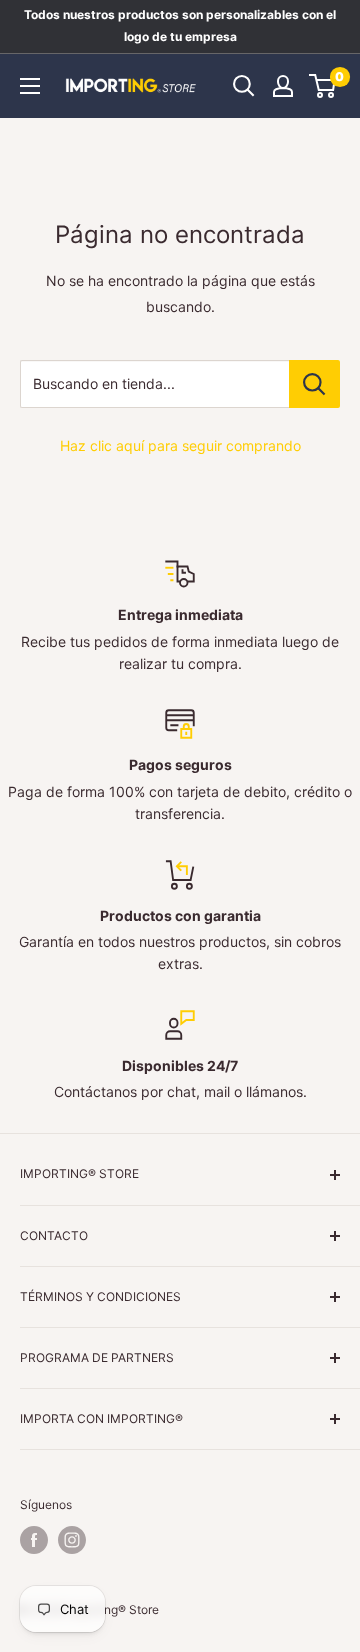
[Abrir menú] (30, 86)
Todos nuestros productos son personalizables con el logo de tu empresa (180, 25)
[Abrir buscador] (244, 86)
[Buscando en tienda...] (314, 384)
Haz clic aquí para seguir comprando (180, 445)
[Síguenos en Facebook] (34, 1540)
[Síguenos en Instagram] (72, 1540)
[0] (323, 86)
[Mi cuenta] (283, 86)
